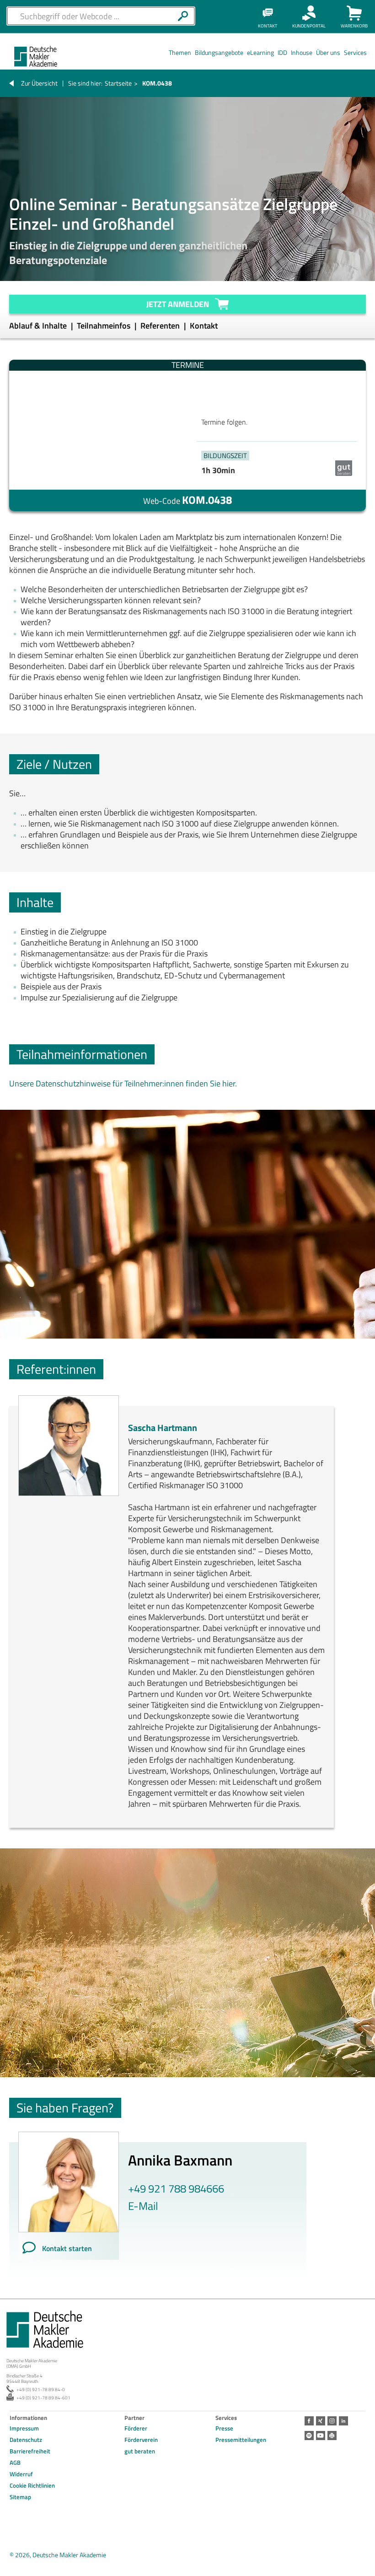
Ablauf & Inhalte (39, 326)
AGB (15, 2463)
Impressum (24, 2428)
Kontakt (204, 326)
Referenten (161, 326)
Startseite (118, 83)
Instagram (332, 2421)
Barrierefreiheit (30, 2451)
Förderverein (141, 2440)
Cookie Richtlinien (32, 2485)
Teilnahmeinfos (104, 326)
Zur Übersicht (39, 83)
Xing (321, 2421)
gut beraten (140, 2451)
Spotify (309, 2436)
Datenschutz (26, 2440)
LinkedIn (343, 2421)
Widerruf (21, 2474)
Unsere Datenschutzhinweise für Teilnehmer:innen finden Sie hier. (123, 1083)
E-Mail (143, 2206)
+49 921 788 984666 (176, 2188)
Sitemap (20, 2497)
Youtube (321, 2436)
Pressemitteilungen (241, 2440)
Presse (224, 2428)
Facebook (309, 2421)
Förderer (136, 2428)
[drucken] (332, 2436)
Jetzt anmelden (178, 304)
